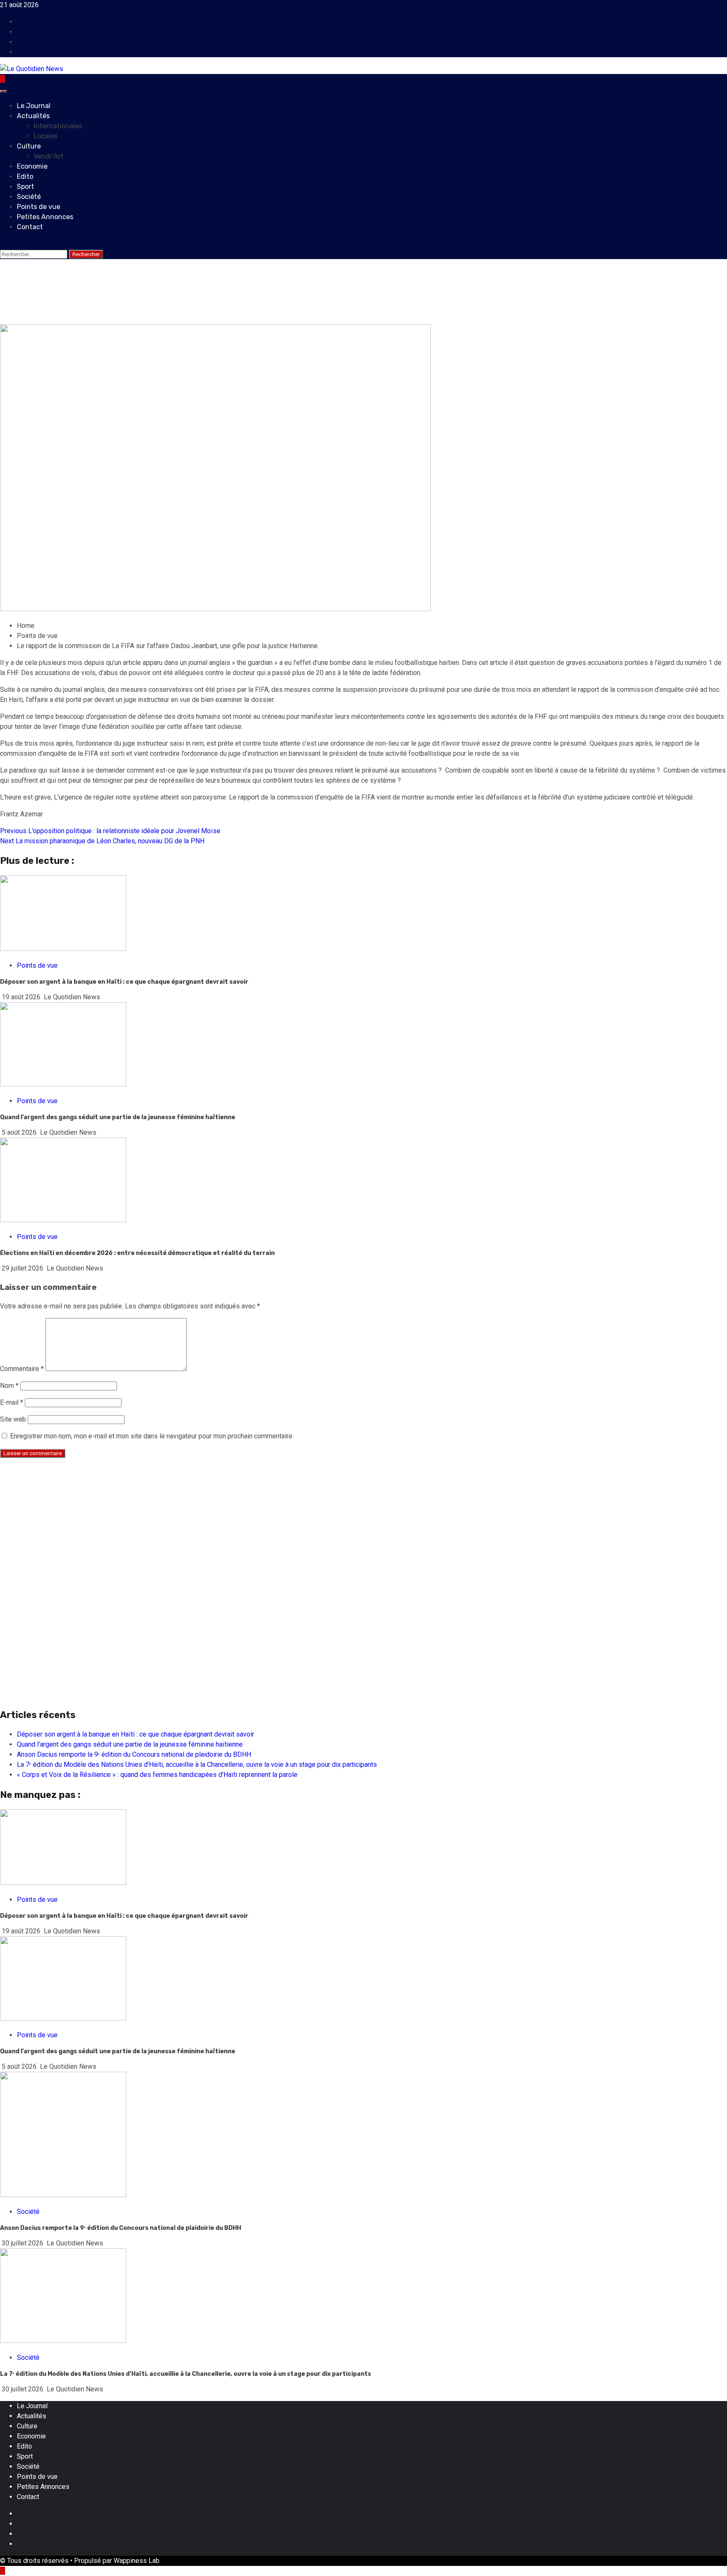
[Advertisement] (252, 1524)
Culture (29, 146)
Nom (9, 1386)
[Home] (3, 79)
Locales (46, 136)
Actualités (33, 116)
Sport (25, 187)
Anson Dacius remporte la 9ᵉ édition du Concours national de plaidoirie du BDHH (134, 1754)
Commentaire (22, 1369)
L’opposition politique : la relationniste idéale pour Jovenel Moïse (110, 831)
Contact (30, 227)
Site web (13, 1419)
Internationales (58, 126)
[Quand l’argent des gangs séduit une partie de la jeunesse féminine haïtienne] (63, 2018)
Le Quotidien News (89, 319)
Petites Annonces (45, 217)
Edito (25, 176)
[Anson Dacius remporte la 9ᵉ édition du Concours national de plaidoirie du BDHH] (63, 2195)
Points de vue (38, 207)
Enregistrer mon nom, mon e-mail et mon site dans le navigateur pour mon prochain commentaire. (152, 1436)
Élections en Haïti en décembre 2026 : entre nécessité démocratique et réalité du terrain (137, 1253)
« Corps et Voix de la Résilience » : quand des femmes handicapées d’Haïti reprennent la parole (157, 1775)
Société (29, 197)
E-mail (12, 1402)
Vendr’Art (49, 156)
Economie (32, 166)
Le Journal (34, 106)
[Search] (3, 244)
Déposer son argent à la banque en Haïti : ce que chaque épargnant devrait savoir (124, 982)
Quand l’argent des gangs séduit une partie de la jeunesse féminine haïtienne (118, 1117)
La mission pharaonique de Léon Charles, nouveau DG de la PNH (102, 841)
